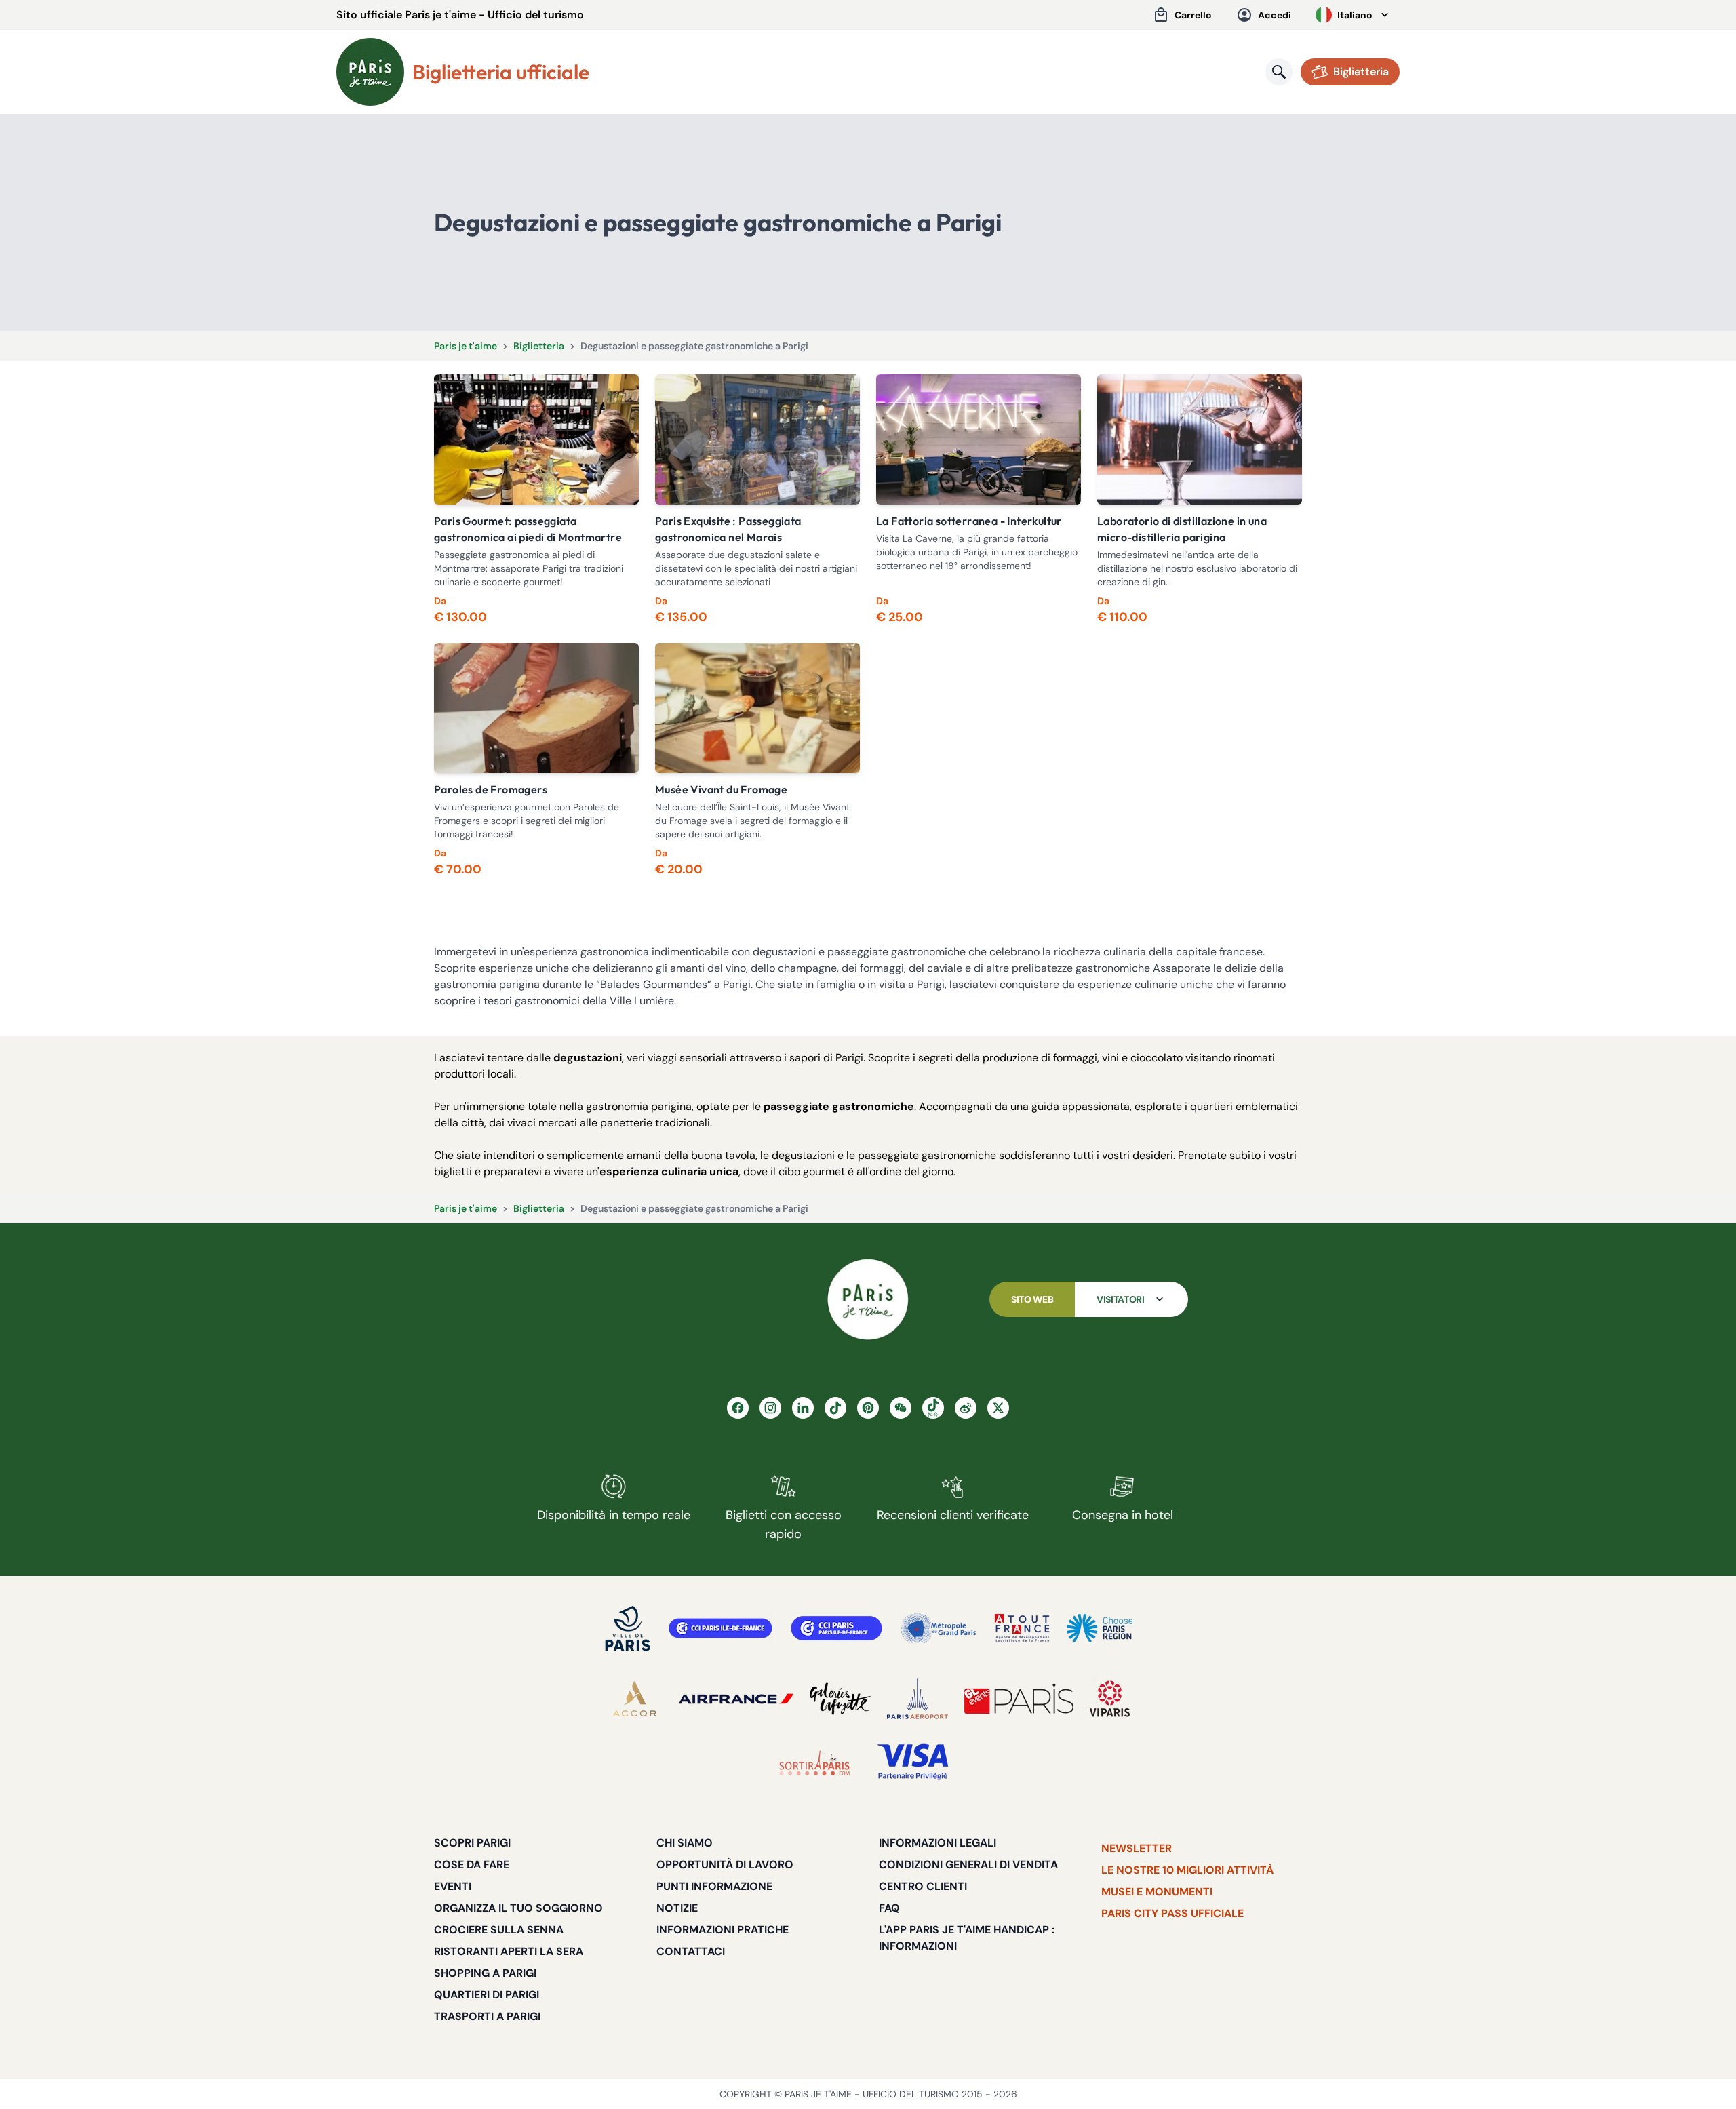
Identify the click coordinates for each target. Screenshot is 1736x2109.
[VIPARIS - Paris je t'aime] (1110, 1699)
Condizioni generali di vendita (968, 1865)
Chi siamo (685, 1843)
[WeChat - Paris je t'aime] (901, 1408)
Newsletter (1137, 1848)
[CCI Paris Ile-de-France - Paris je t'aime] (721, 1628)
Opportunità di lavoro (725, 1865)
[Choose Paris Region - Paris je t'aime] (1100, 1628)
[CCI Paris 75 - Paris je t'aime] (836, 1628)
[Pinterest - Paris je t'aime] (868, 1408)
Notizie (677, 1908)
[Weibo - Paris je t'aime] (966, 1408)
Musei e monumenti (1157, 1892)
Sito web (1032, 1299)
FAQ (889, 1908)
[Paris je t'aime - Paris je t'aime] (868, 1299)
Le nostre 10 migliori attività (1187, 1870)
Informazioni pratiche (723, 1930)
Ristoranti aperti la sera (509, 1951)
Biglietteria (539, 346)
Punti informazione (714, 1886)
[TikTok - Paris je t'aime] (835, 1408)
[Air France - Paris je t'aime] (736, 1699)
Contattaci (691, 1951)
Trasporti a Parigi (487, 2016)
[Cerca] (1279, 72)
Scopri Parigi (472, 1843)
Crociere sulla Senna (499, 1930)
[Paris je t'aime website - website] (370, 72)
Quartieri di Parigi (487, 1995)
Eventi (453, 1886)
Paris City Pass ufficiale (1172, 1913)
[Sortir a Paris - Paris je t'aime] (814, 1762)
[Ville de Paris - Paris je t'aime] (628, 1628)
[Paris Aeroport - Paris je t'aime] (918, 1699)
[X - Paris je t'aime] (998, 1408)
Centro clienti (923, 1886)
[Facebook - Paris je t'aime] (738, 1408)
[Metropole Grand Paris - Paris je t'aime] (939, 1628)
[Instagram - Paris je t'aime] (770, 1408)
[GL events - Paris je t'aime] (1019, 1699)
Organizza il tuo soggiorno (518, 1908)
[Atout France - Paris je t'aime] (1022, 1628)
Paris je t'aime (466, 346)
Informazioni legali (938, 1843)
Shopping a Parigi (485, 1973)
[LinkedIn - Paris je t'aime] (803, 1408)
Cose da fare (472, 1865)
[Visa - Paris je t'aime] (913, 1762)
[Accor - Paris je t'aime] (635, 1699)
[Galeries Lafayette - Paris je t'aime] (840, 1699)
